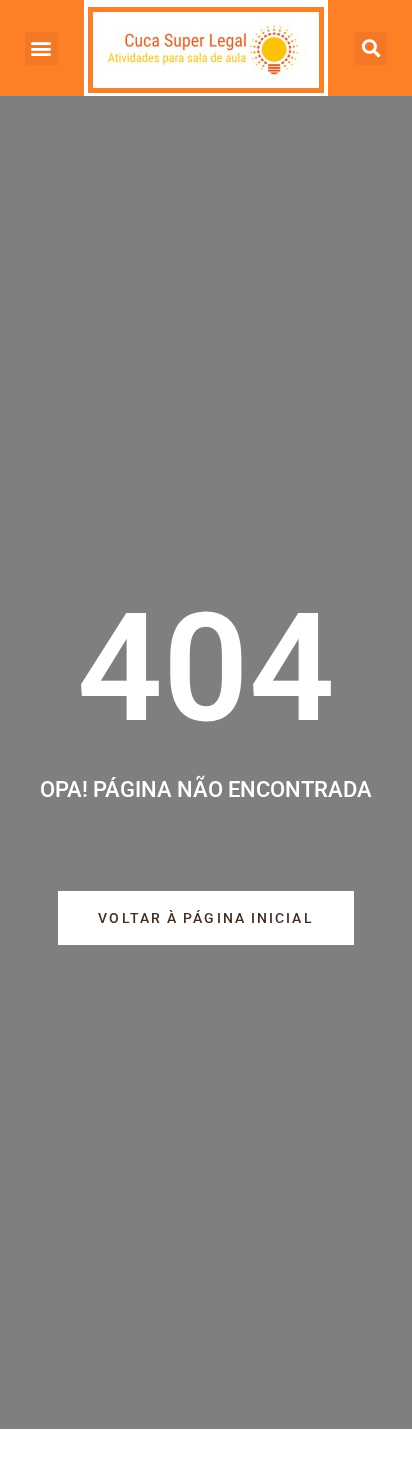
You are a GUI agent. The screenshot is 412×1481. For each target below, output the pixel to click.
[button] (41, 48)
